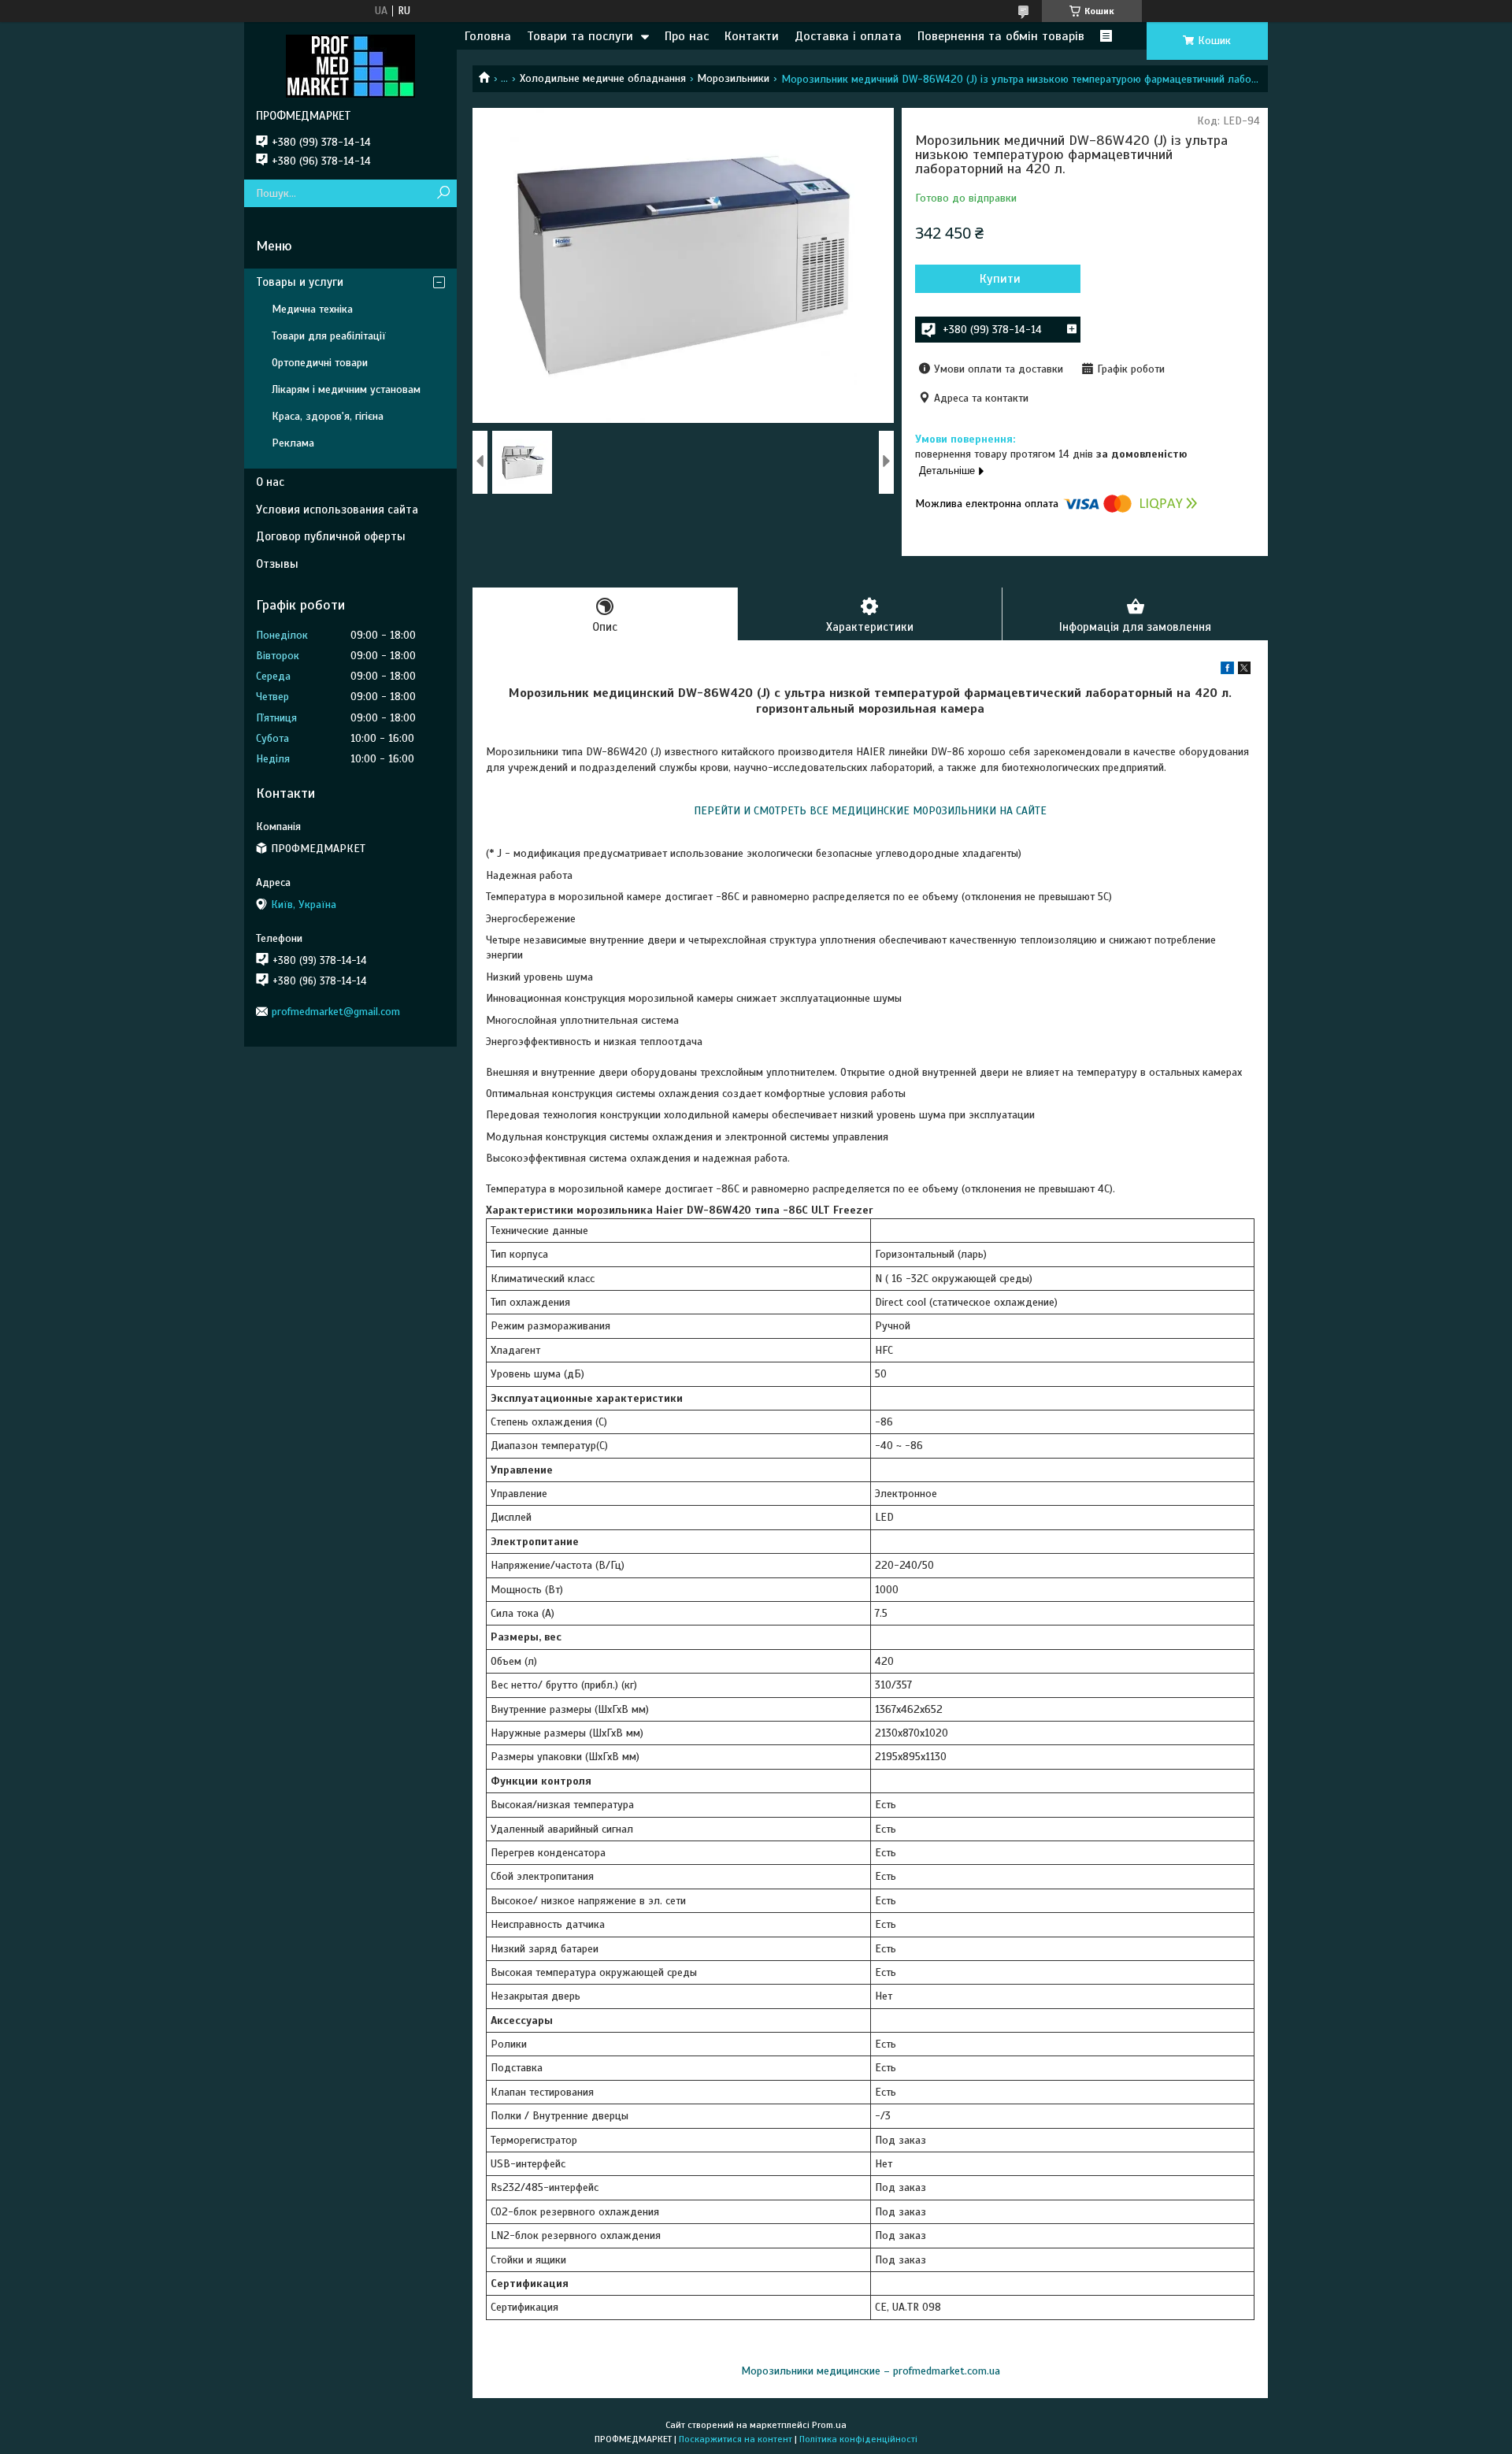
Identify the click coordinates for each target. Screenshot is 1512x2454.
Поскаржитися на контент (736, 2439)
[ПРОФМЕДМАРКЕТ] (350, 65)
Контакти (752, 36)
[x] (1244, 671)
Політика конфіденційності (858, 2439)
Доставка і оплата (848, 36)
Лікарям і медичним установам (346, 389)
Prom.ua (829, 2425)
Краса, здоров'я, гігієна (328, 416)
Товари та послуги (580, 36)
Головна (488, 36)
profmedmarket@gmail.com (336, 1012)
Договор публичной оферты (331, 536)
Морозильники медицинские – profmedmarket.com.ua (871, 2371)
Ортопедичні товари (320, 363)
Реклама (293, 443)
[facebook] (1227, 671)
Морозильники (733, 78)
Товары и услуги (300, 282)
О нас (270, 482)
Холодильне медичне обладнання (603, 78)
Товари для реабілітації (329, 336)
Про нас (687, 36)
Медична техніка (312, 309)
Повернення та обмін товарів (1001, 36)
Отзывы (277, 564)
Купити (1000, 279)
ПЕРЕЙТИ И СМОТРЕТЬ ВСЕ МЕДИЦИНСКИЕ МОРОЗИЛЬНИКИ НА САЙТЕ (870, 811)
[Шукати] (443, 193)
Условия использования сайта (337, 510)
